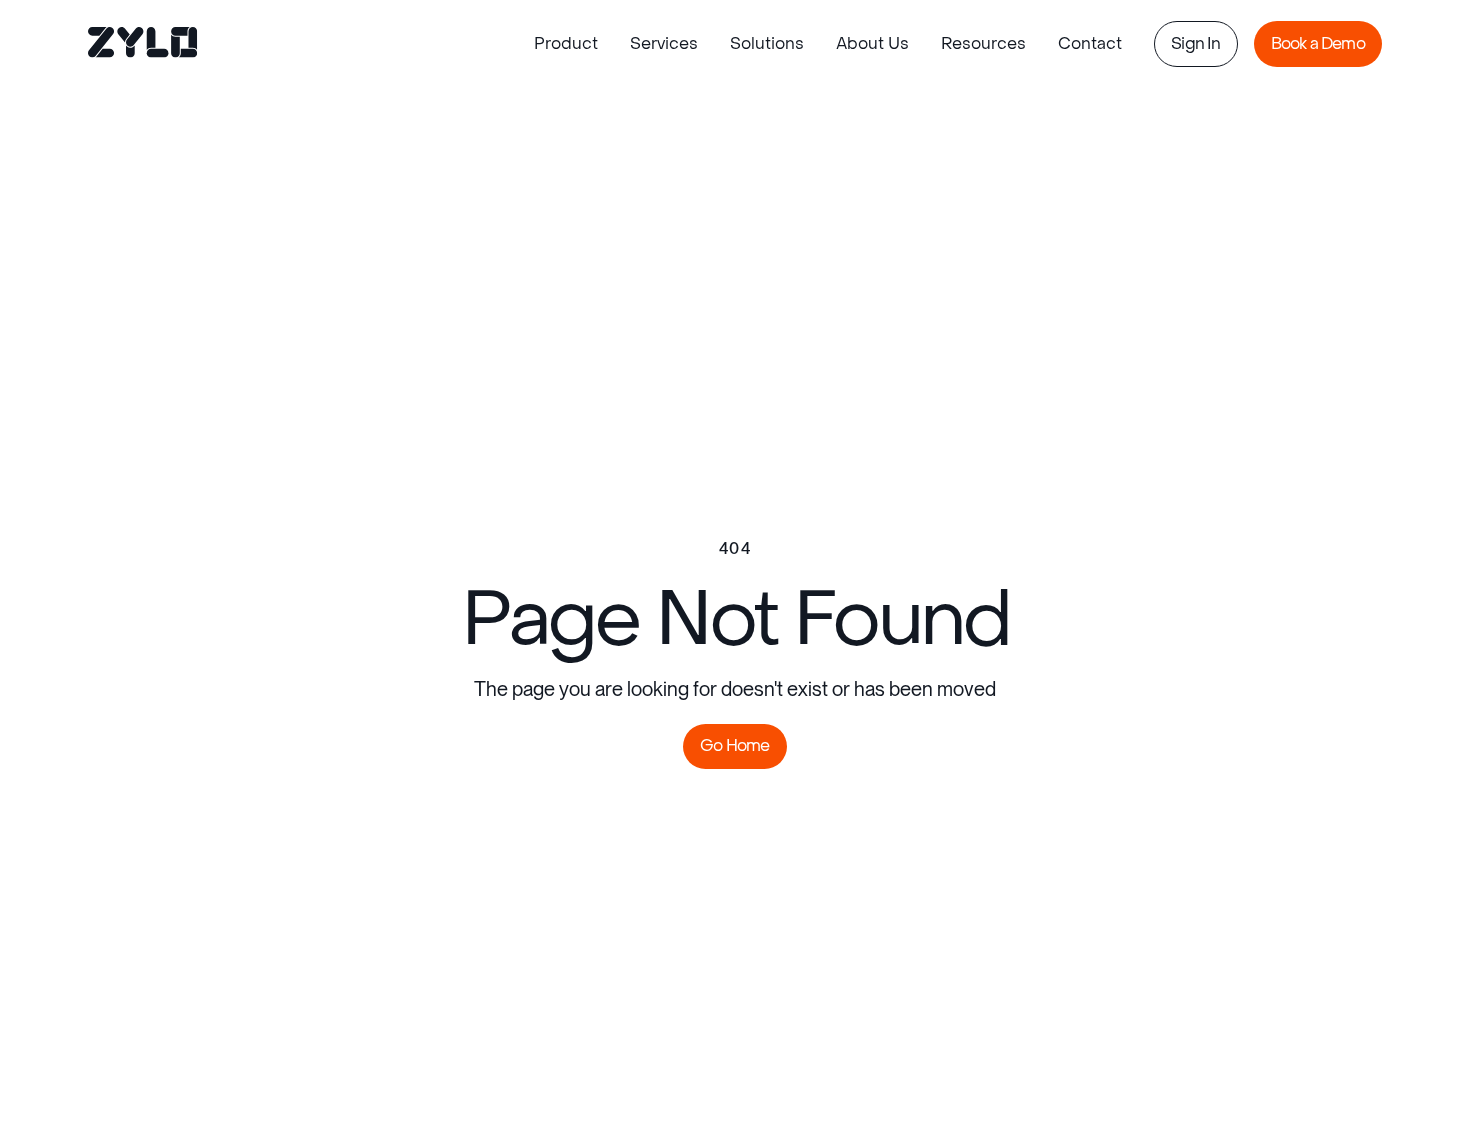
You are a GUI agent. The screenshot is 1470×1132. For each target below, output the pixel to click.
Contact (1090, 43)
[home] (144, 44)
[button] (566, 44)
